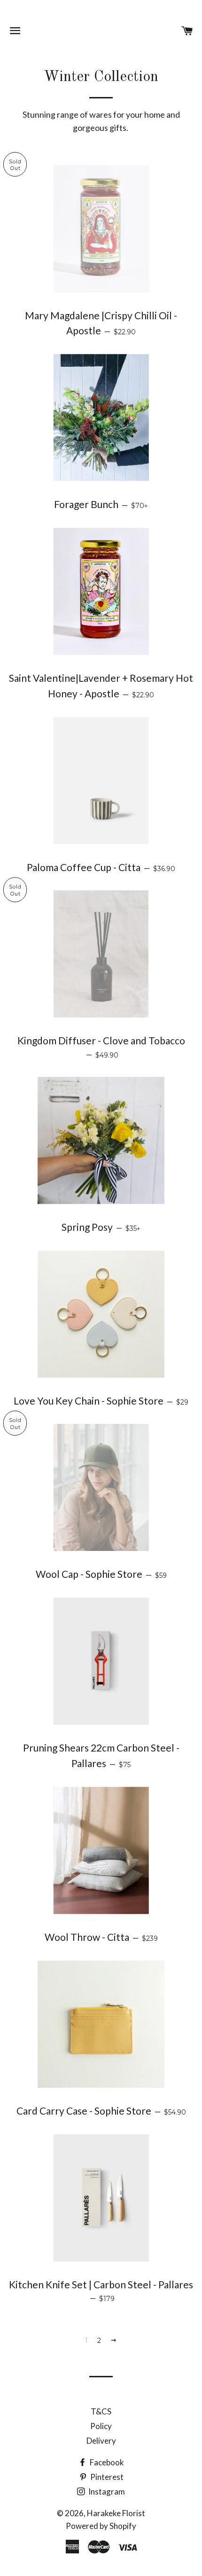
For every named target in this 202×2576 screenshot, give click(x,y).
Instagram (106, 2491)
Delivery (101, 2441)
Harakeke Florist (116, 2513)
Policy (101, 2426)
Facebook (106, 2462)
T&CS (101, 2411)
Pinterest (106, 2477)
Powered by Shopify (101, 2526)
